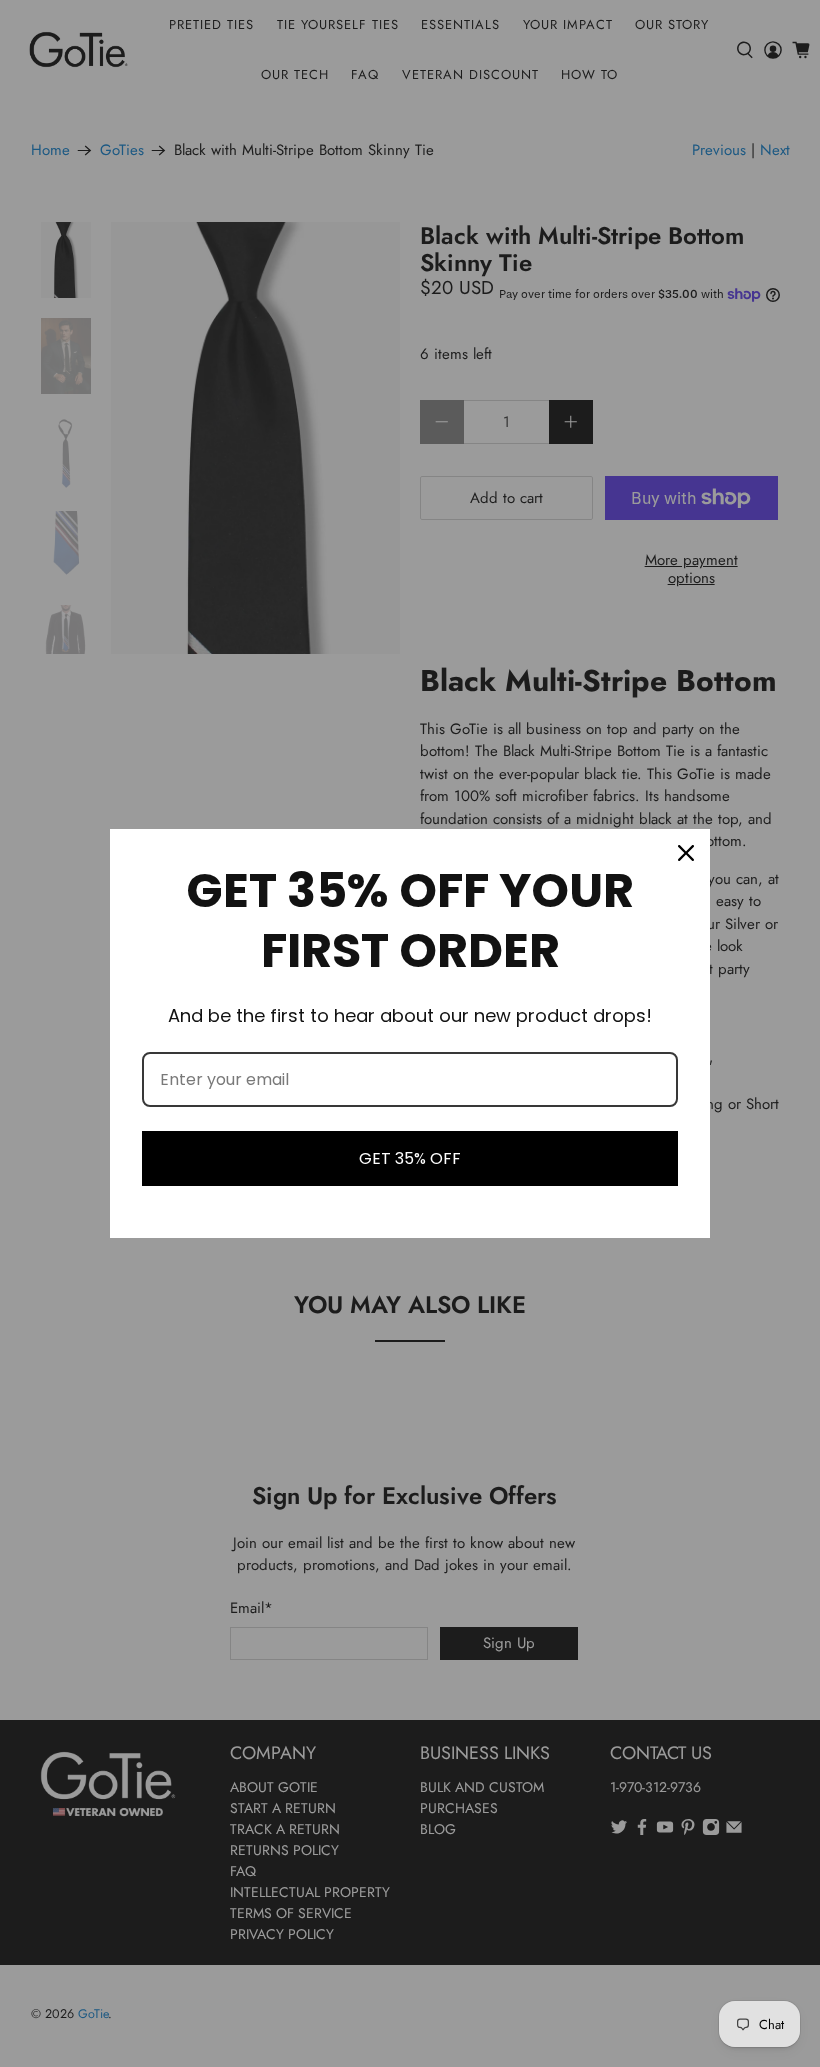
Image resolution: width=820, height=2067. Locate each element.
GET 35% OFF (410, 1158)
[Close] (686, 853)
